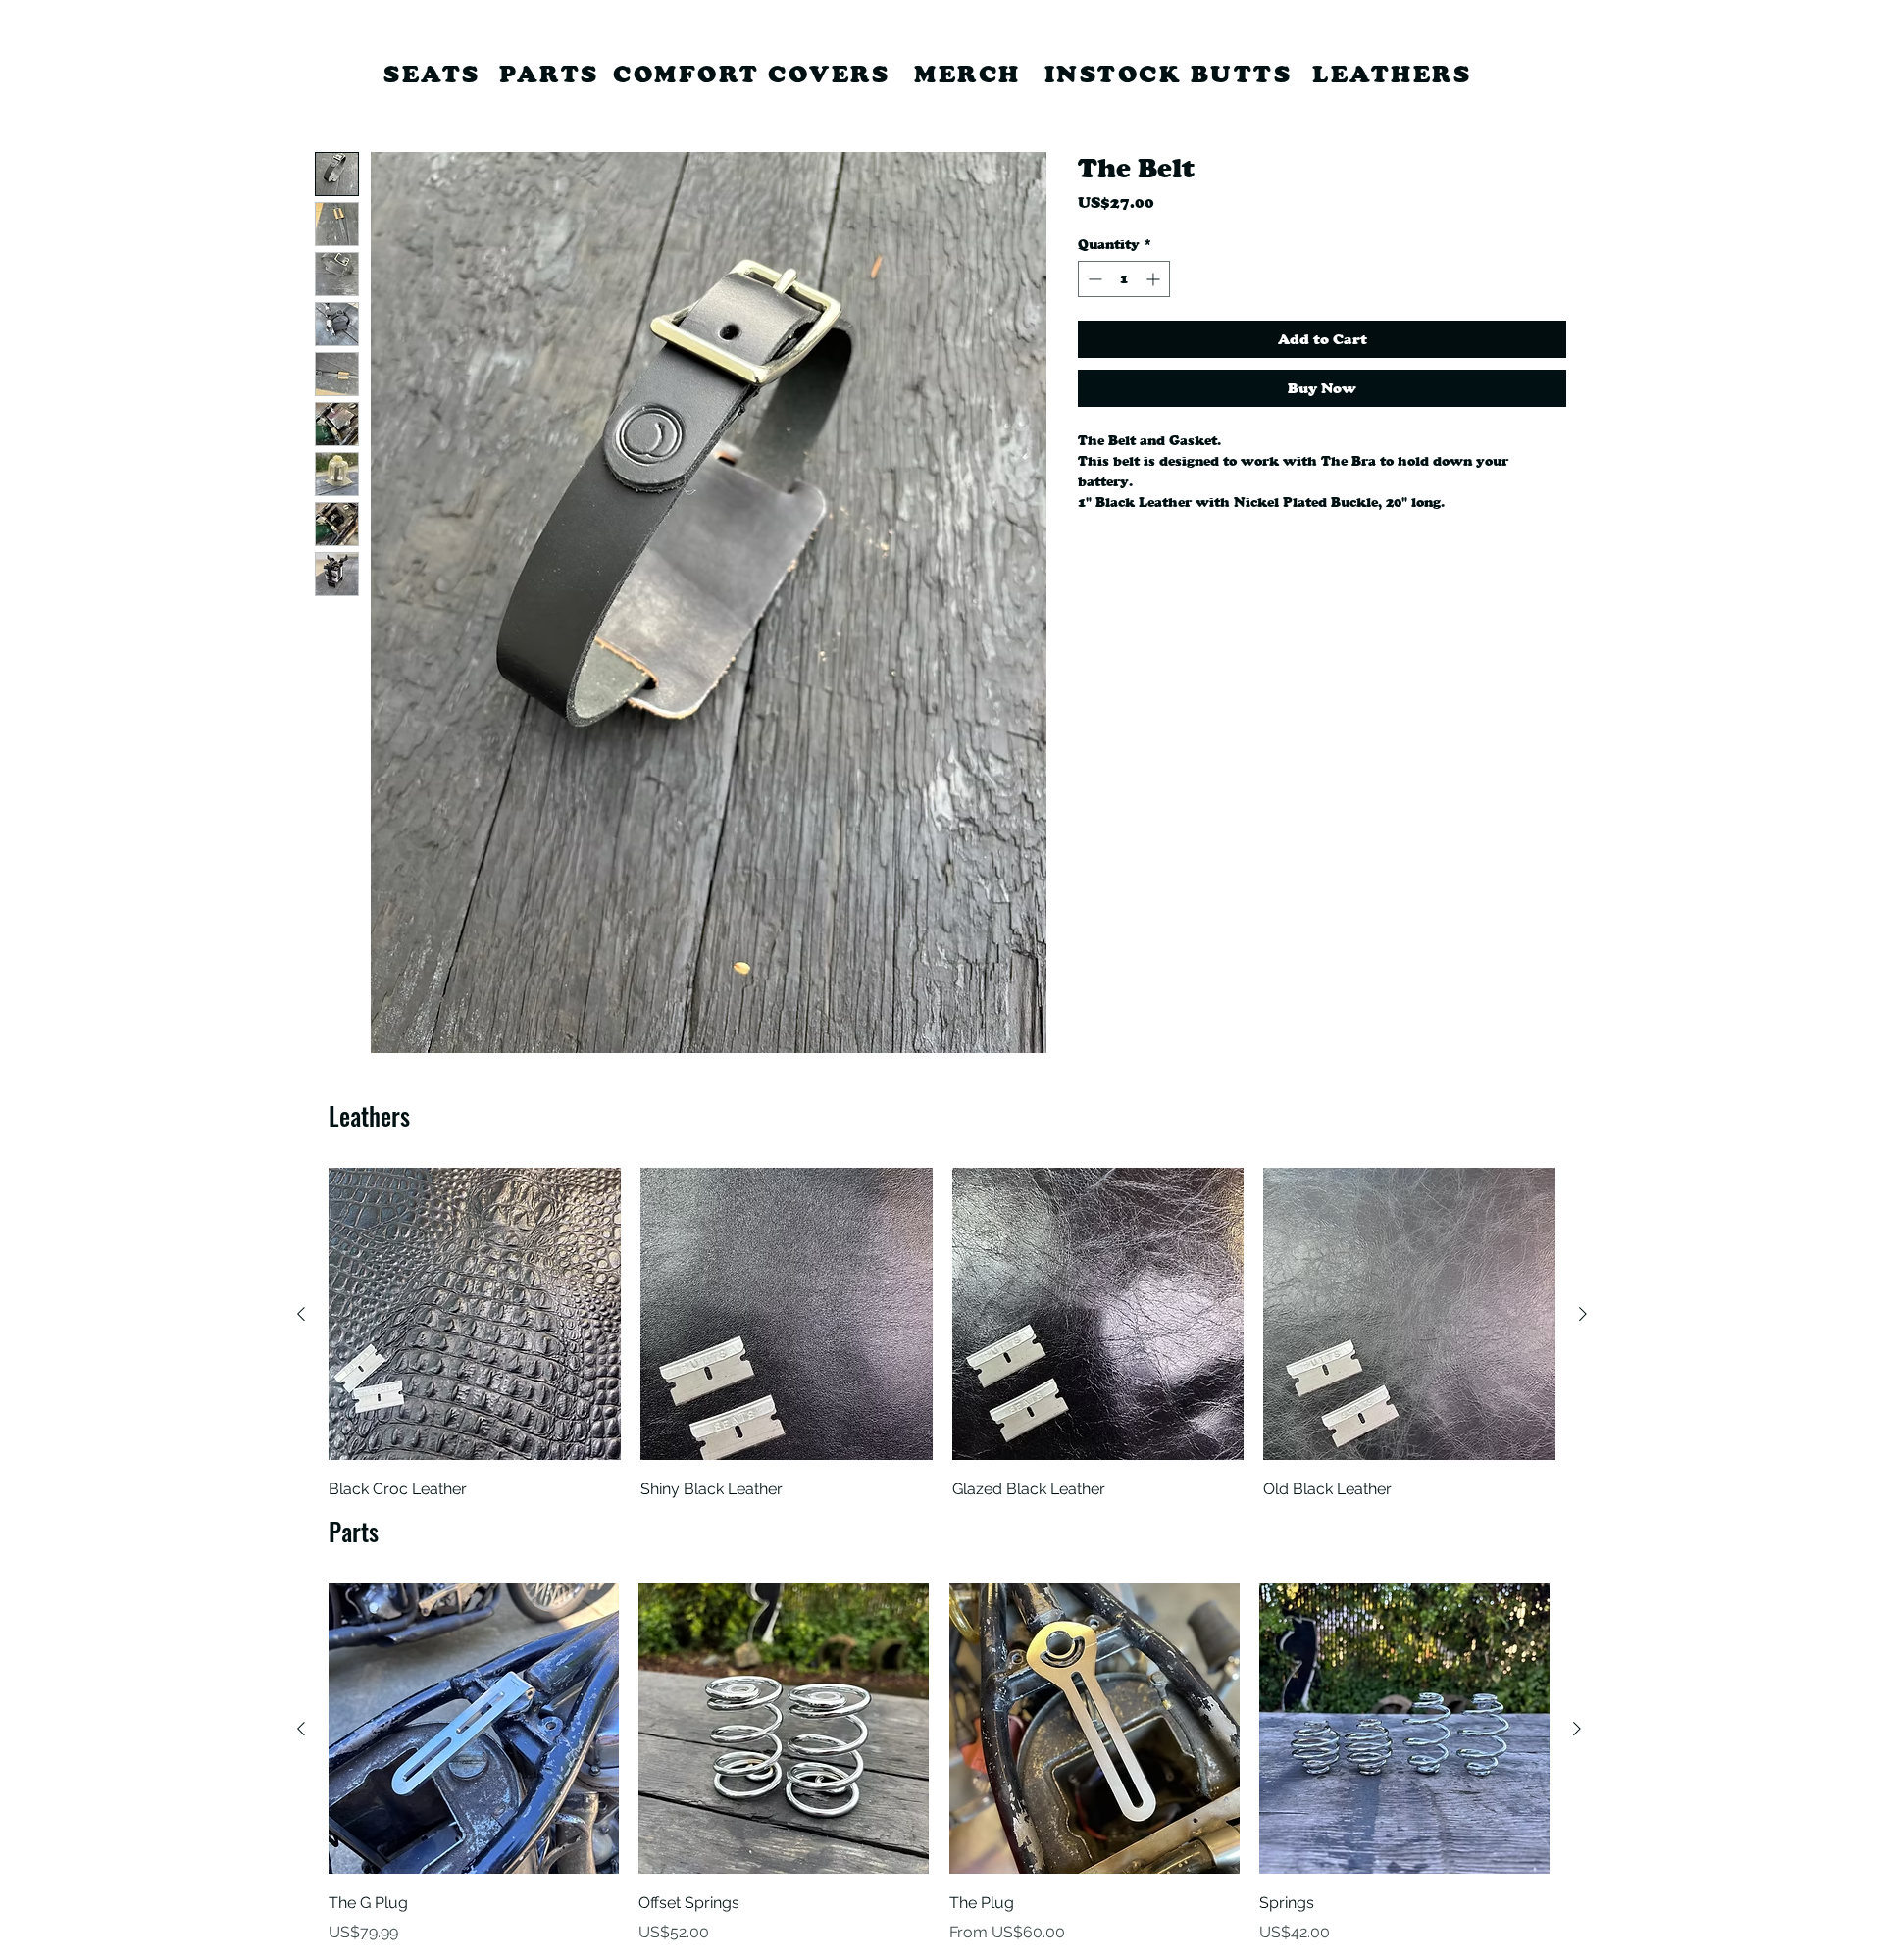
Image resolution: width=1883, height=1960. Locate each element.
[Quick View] (475, 1314)
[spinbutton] (1124, 279)
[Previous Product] (301, 1314)
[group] (942, 1335)
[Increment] (1155, 279)
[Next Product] (1583, 1314)
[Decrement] (1093, 279)
